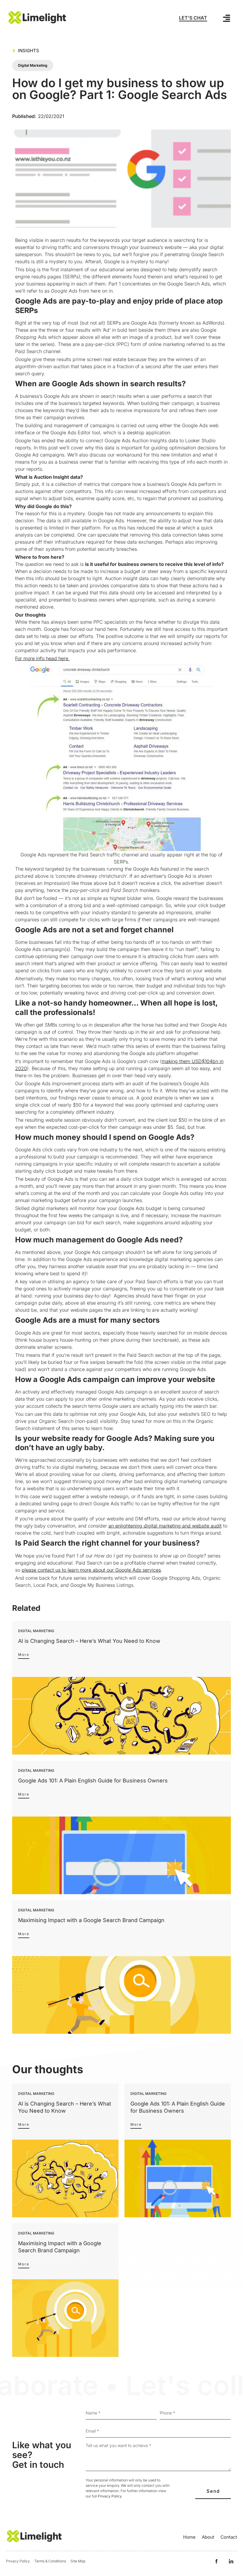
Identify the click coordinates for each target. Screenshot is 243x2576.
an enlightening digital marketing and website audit (165, 1526)
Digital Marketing (33, 65)
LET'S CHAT (193, 18)
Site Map (78, 2561)
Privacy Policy (110, 2496)
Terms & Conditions (50, 2561)
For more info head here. (42, 658)
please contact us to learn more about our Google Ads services (91, 1570)
